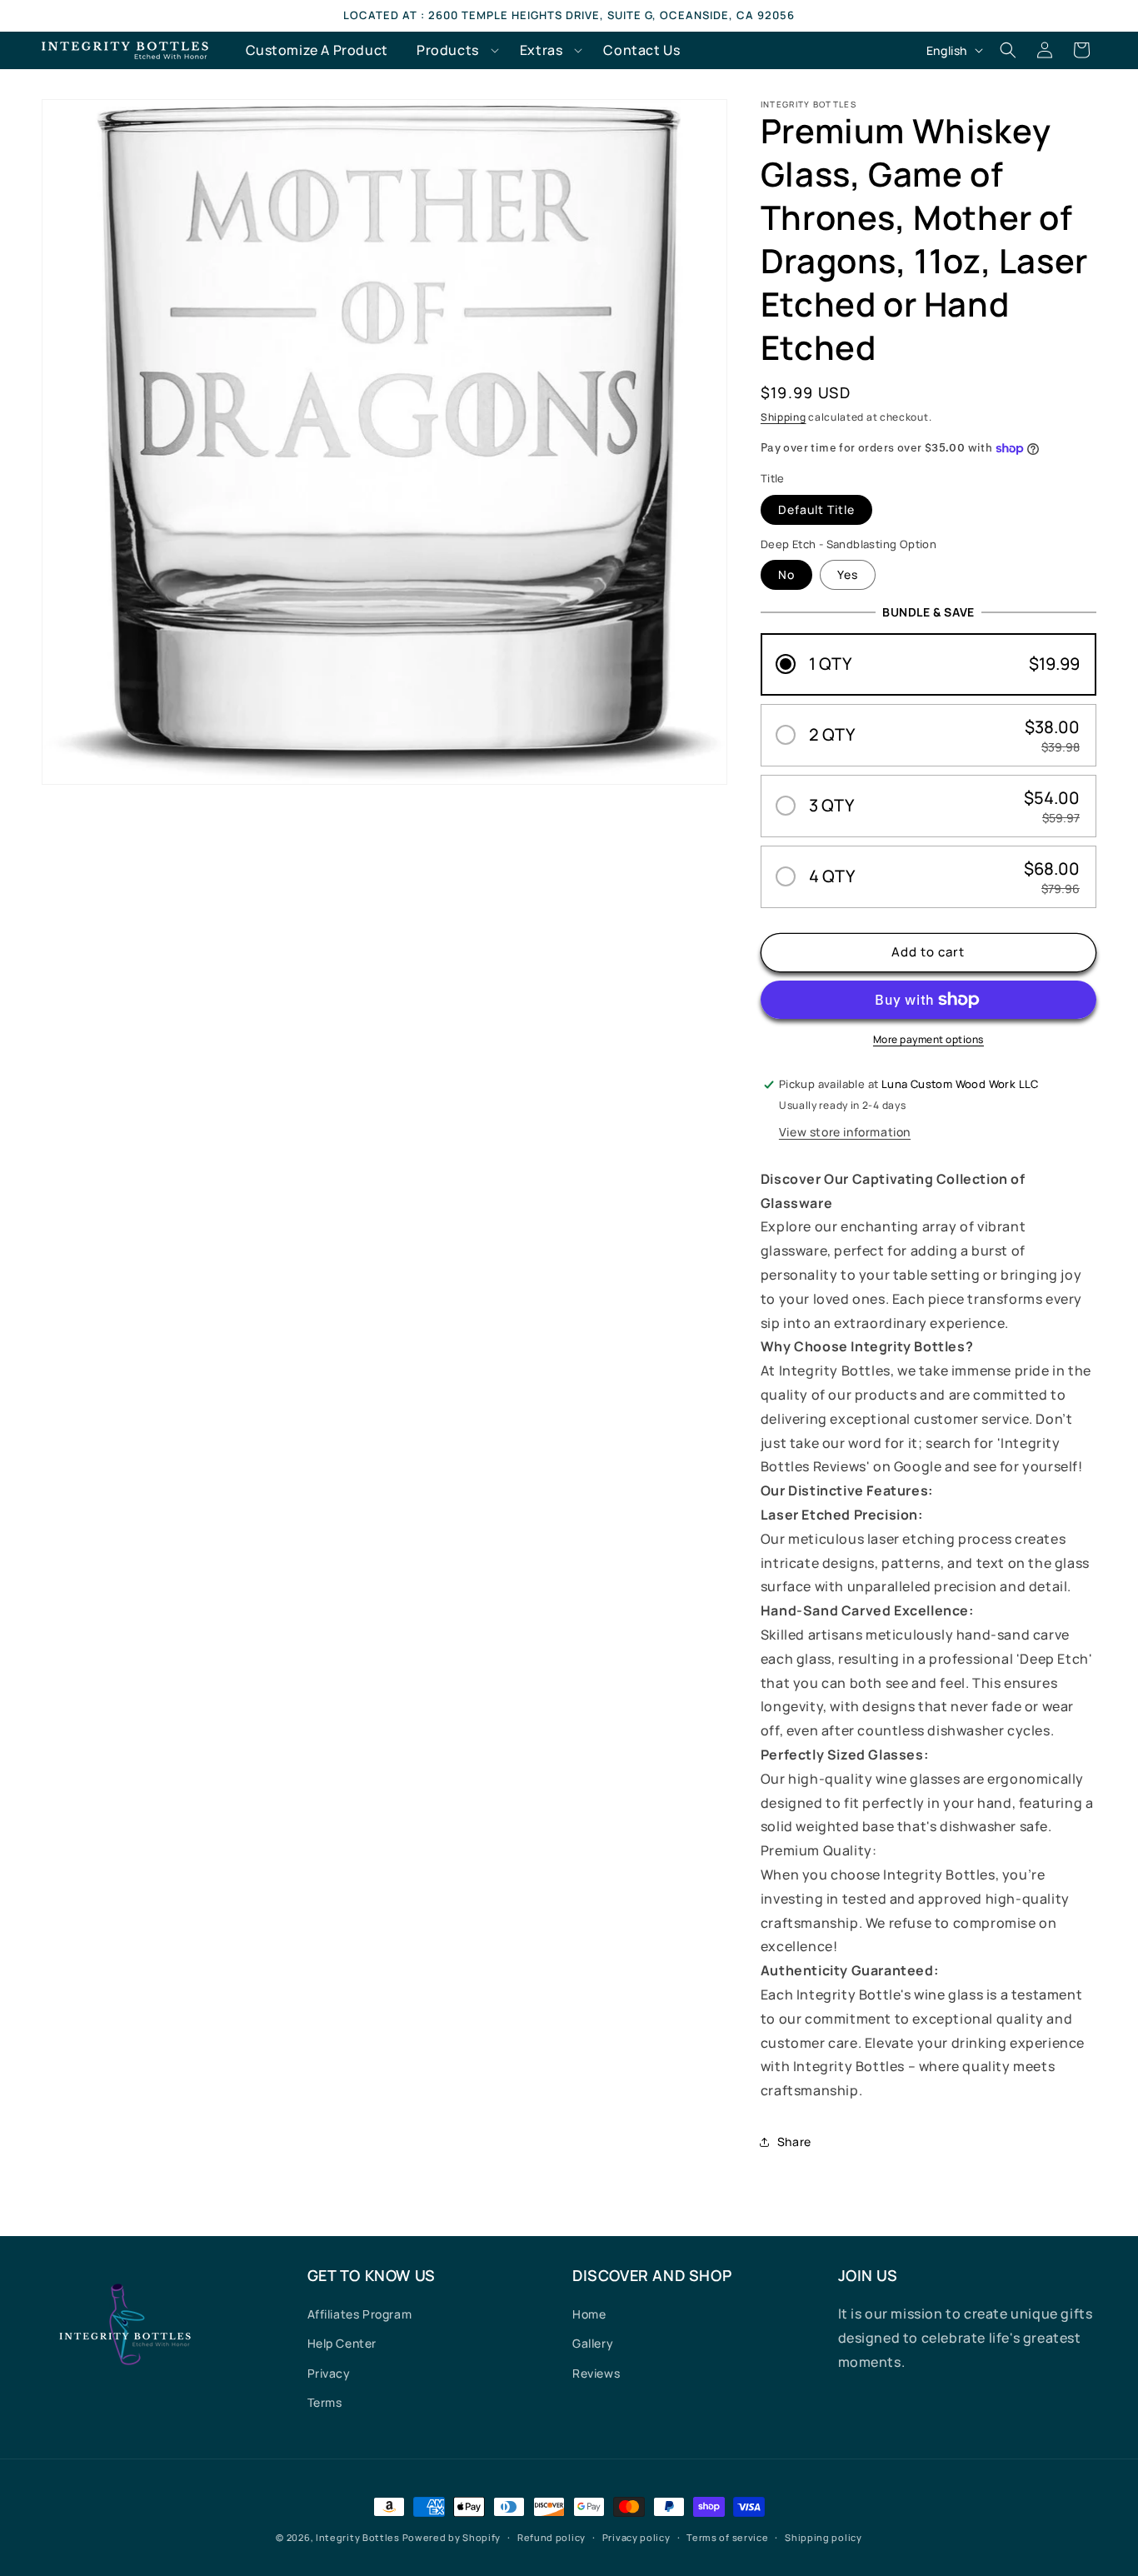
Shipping (784, 417)
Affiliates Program (360, 2314)
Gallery (593, 2343)
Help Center (342, 2343)
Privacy (329, 2373)
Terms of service (727, 2537)
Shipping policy (824, 2537)
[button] (454, 50)
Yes (848, 574)
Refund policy (552, 2537)
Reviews (596, 2373)
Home (589, 2314)
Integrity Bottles (358, 2537)
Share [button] (794, 2142)
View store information (845, 1132)
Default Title (816, 509)
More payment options (928, 1039)
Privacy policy (636, 2537)
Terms (325, 2402)
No (786, 574)
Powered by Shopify (452, 2537)
